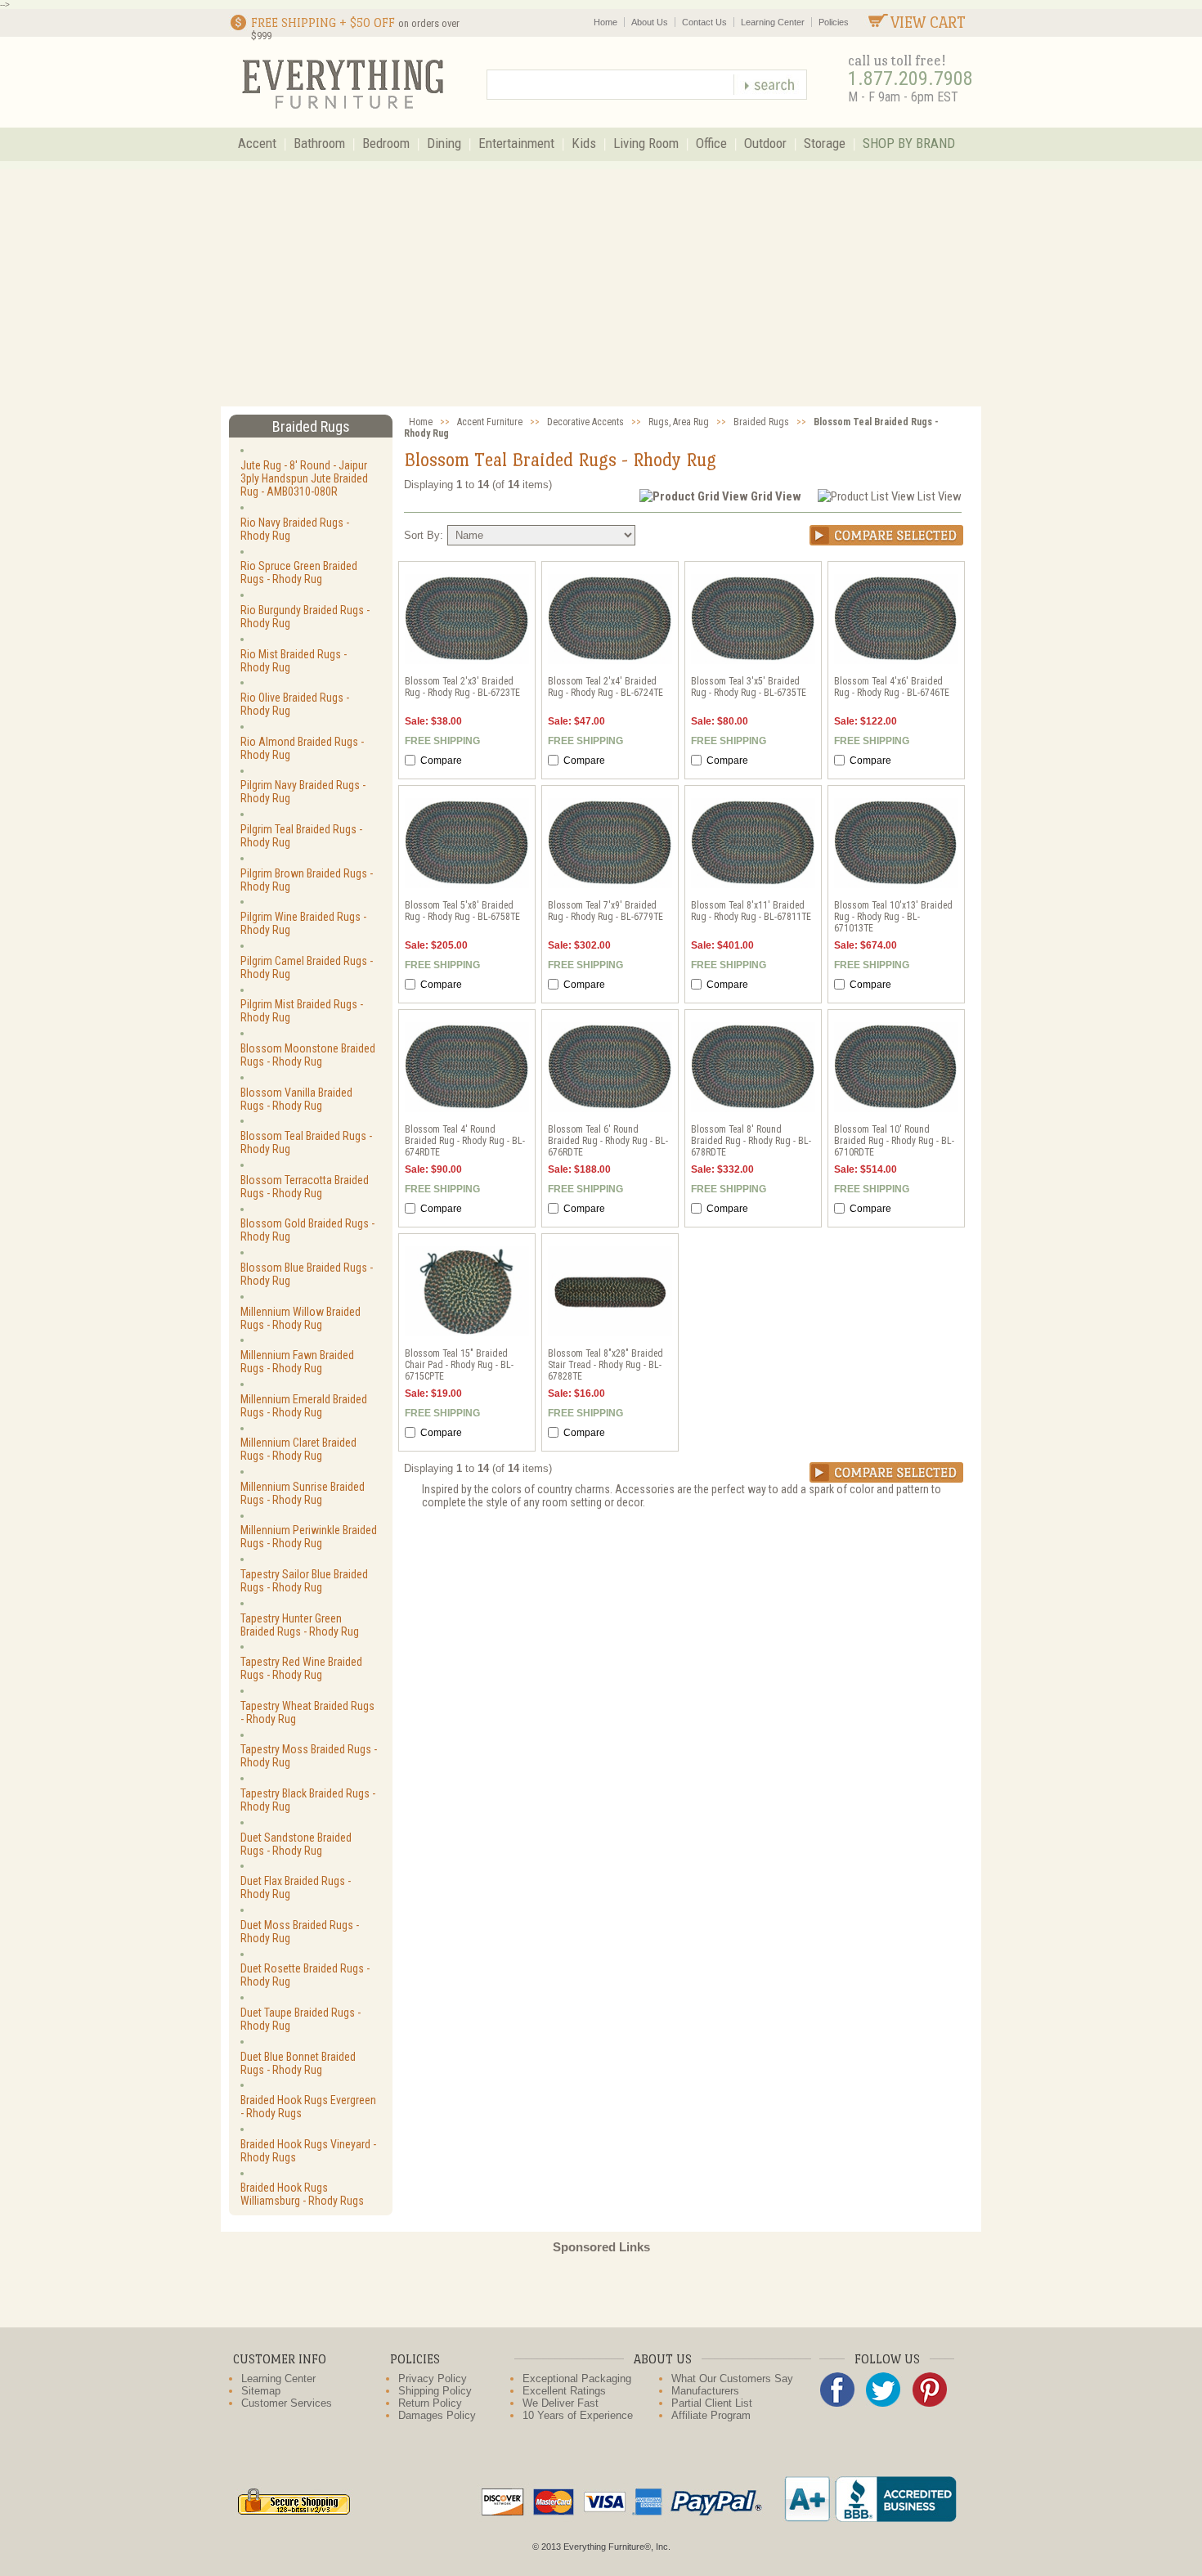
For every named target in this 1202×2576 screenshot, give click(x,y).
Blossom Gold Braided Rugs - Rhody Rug (307, 1230)
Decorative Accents (585, 422)
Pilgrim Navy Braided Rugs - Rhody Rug (303, 792)
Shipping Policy (435, 2391)
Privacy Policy (433, 2379)
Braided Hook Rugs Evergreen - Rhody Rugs (308, 2107)
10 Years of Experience (578, 2415)
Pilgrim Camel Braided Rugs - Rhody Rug (307, 967)
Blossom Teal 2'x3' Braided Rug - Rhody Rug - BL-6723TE (462, 687)
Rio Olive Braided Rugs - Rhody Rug (295, 704)
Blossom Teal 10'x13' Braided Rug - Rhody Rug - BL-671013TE (893, 917)
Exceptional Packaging (577, 2379)
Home (605, 22)
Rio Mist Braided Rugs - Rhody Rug (294, 661)
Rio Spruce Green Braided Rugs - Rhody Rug (299, 572)
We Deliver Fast (561, 2403)
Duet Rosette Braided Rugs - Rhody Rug (305, 1975)
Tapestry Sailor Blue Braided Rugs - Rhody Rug (304, 1581)
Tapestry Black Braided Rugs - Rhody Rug (308, 1800)
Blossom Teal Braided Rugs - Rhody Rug (306, 1142)
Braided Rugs (761, 422)
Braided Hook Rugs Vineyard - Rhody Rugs (308, 2151)
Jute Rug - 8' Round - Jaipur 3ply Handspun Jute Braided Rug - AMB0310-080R (304, 478)
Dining (444, 143)
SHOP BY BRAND (909, 143)
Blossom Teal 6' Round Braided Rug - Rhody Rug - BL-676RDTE (608, 1141)
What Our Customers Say (732, 2379)
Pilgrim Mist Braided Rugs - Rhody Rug (302, 1011)
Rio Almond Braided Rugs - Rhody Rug (302, 748)
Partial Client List (712, 2403)
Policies (834, 22)
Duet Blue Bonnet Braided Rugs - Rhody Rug (298, 2063)
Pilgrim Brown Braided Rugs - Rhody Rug (307, 880)
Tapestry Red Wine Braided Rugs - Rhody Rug (301, 1668)
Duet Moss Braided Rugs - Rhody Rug (300, 1932)
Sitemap (261, 2391)
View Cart (928, 22)
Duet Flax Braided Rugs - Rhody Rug (296, 1887)
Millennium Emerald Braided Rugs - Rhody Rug (304, 1406)
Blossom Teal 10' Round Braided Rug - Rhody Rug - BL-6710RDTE (894, 1141)
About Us (650, 22)
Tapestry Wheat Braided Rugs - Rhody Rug (307, 1712)
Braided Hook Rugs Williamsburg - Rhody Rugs (302, 2194)
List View (940, 496)
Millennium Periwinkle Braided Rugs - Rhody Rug (309, 1537)
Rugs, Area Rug (679, 422)
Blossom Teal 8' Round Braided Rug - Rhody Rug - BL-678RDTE (751, 1141)
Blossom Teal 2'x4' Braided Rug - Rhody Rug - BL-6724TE (605, 687)
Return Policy (430, 2403)
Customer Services (287, 2403)
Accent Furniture (490, 422)
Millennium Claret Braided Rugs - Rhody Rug (298, 1449)
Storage (825, 143)
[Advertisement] (601, 284)
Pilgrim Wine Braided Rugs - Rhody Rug (303, 923)
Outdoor (765, 143)
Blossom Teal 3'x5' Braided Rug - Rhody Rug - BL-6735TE (749, 687)
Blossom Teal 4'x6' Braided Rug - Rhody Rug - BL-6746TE (892, 687)
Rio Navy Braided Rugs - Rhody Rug (295, 529)
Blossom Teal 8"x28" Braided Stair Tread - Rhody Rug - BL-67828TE (605, 1365)
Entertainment (516, 143)
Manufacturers (705, 2391)
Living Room (646, 143)
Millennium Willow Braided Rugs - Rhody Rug (300, 1318)
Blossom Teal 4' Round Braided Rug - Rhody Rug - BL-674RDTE (465, 1141)
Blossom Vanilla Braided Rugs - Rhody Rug (296, 1099)
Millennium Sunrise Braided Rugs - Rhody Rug (303, 1493)
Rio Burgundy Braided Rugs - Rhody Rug (305, 617)
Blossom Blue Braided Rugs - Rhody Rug (307, 1274)
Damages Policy (437, 2415)
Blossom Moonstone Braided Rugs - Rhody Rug (308, 1055)
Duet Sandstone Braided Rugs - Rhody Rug (296, 1844)
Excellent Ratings (564, 2391)
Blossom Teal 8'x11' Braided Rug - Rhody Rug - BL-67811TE (751, 911)
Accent (257, 143)
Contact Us (704, 22)
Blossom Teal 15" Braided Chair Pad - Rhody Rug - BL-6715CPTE (459, 1365)
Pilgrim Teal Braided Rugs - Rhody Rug (301, 836)
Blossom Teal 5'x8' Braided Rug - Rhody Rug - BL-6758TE (462, 911)
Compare (440, 761)
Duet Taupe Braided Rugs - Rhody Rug (300, 2019)
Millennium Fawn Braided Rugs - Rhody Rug (297, 1362)
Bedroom (386, 143)
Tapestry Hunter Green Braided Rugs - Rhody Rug (300, 1625)
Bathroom (319, 143)
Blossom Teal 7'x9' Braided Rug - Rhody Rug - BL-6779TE (605, 911)
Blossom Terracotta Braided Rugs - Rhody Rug (305, 1187)
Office (711, 143)
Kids (584, 143)
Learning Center (773, 22)
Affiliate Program (711, 2415)
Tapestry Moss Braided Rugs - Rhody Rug (309, 1756)
